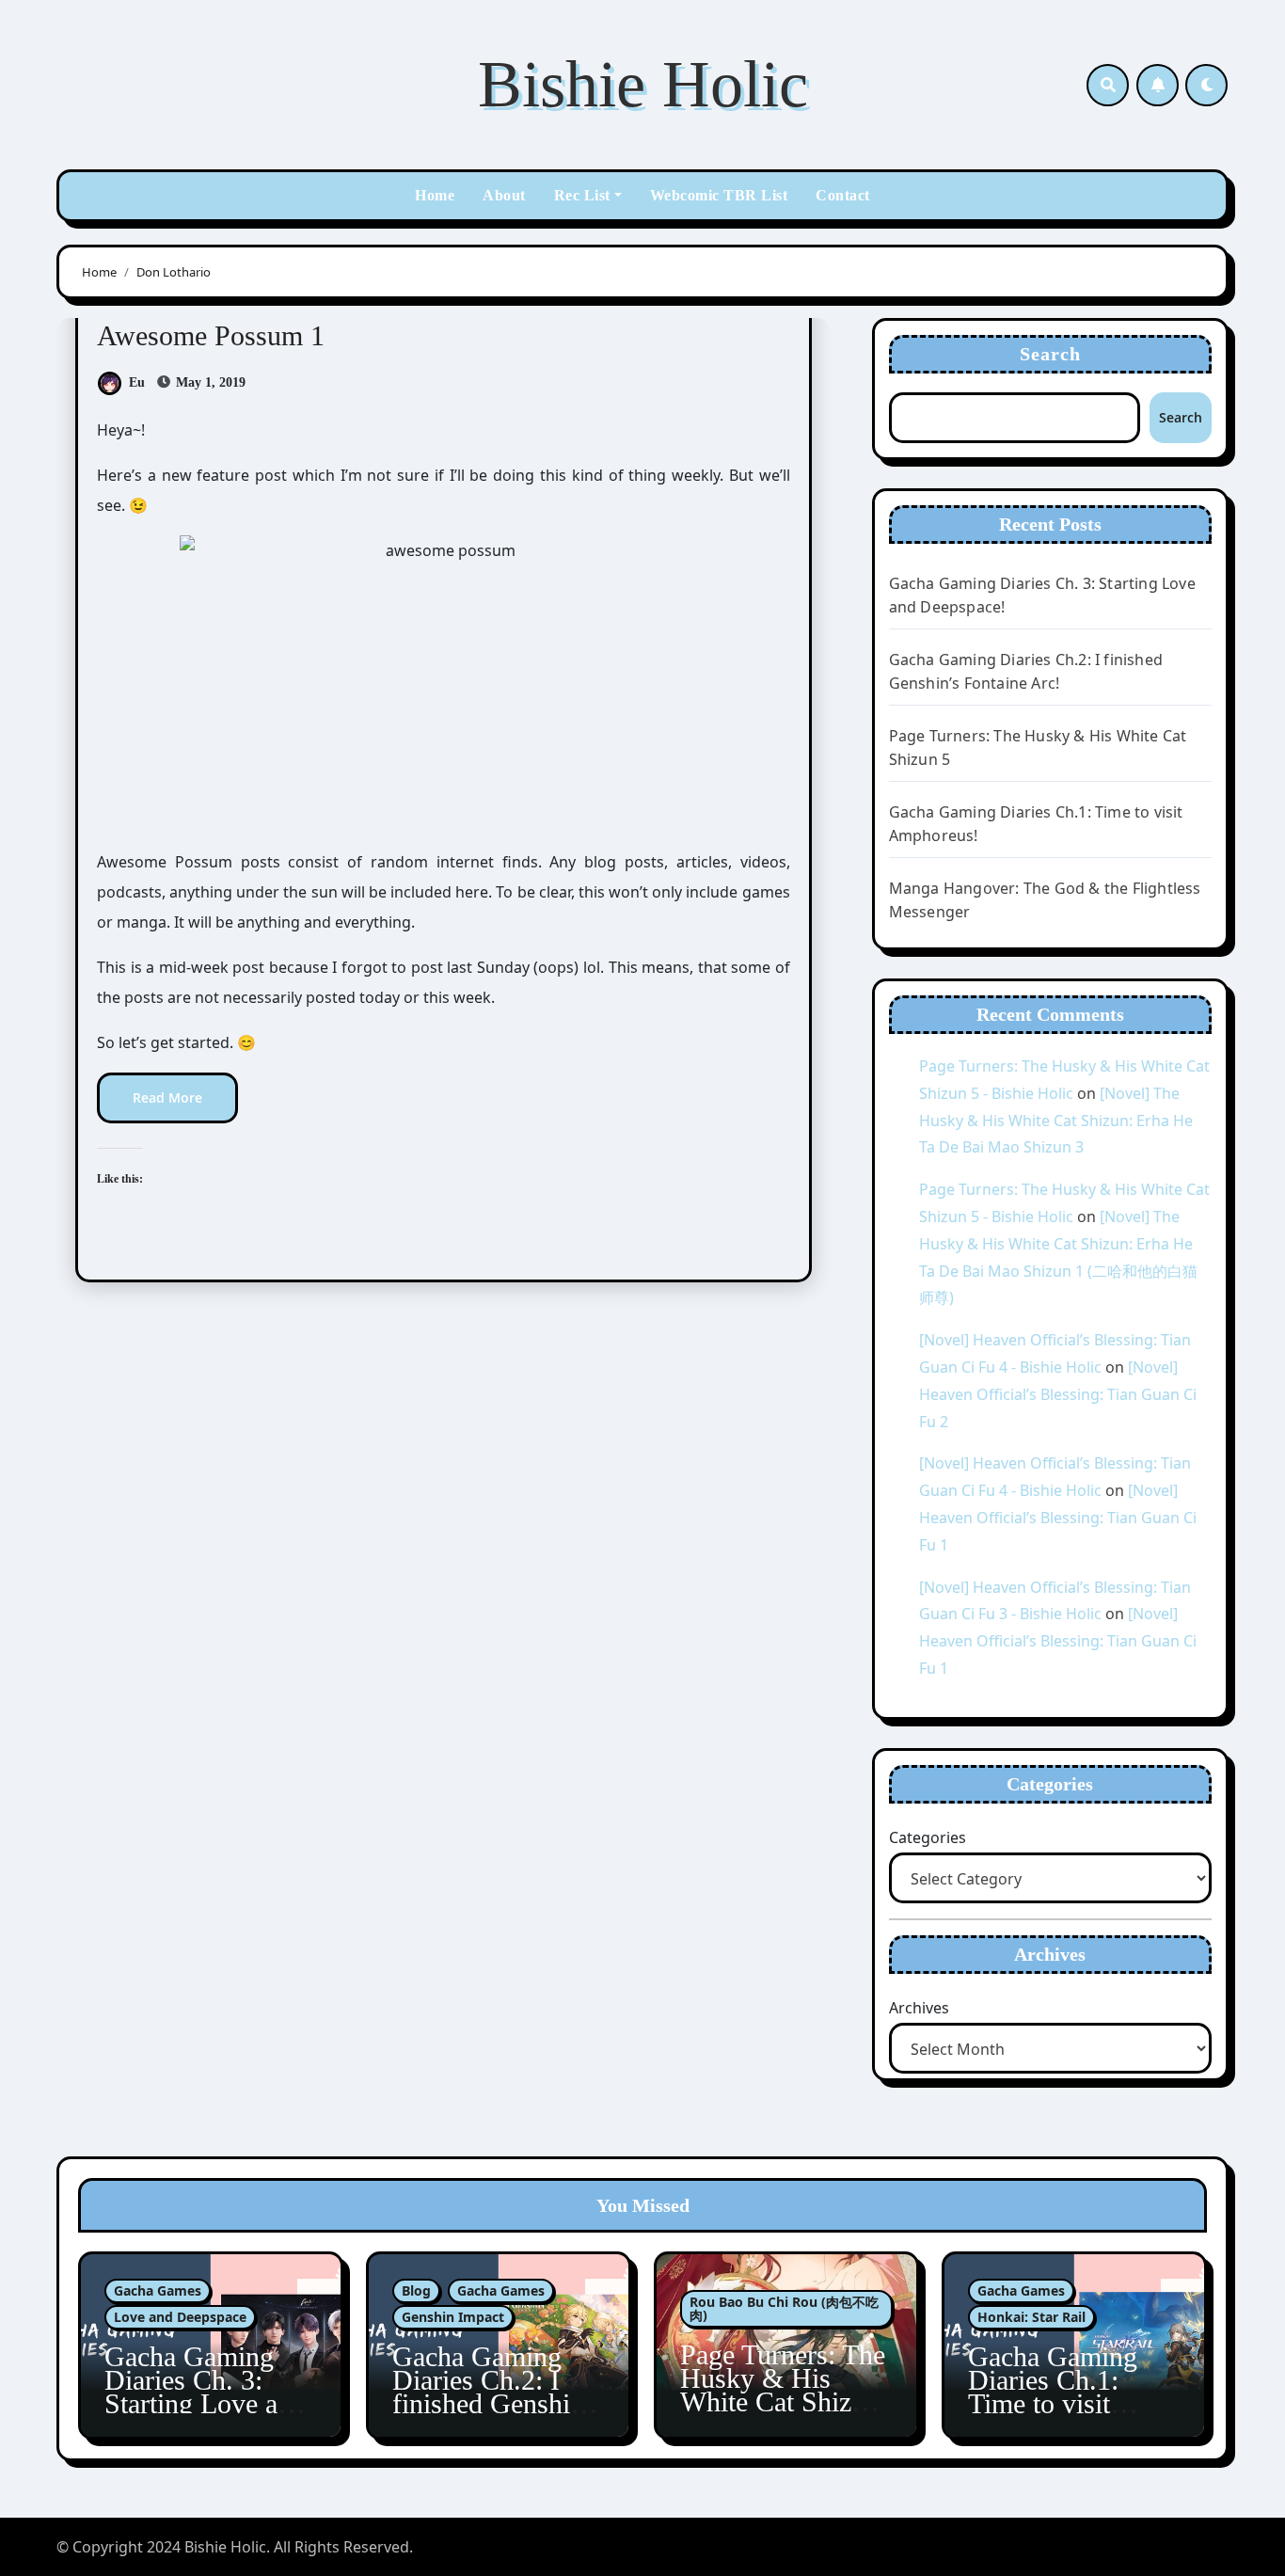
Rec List (582, 195)
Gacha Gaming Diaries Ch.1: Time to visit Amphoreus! (1053, 2392)
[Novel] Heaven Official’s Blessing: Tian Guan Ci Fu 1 (1058, 1518)
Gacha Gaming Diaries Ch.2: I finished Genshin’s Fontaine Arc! (498, 2392)
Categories (928, 1837)
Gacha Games (158, 2290)
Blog (416, 2290)
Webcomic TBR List (719, 195)
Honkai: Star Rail (1031, 2317)
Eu (137, 382)
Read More (167, 1097)
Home (435, 195)
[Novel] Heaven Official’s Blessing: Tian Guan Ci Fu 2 (1058, 1394)
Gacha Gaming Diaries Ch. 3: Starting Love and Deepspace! (205, 2392)
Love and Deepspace (180, 2317)
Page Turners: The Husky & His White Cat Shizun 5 (783, 2390)
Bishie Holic (643, 84)
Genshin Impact (453, 2317)
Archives (919, 2008)
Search (1051, 354)
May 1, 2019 (209, 382)
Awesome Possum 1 (211, 335)
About (504, 195)
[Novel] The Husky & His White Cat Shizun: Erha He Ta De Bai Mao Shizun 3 (1056, 1121)
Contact (843, 195)
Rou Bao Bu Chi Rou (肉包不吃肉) (784, 2308)
